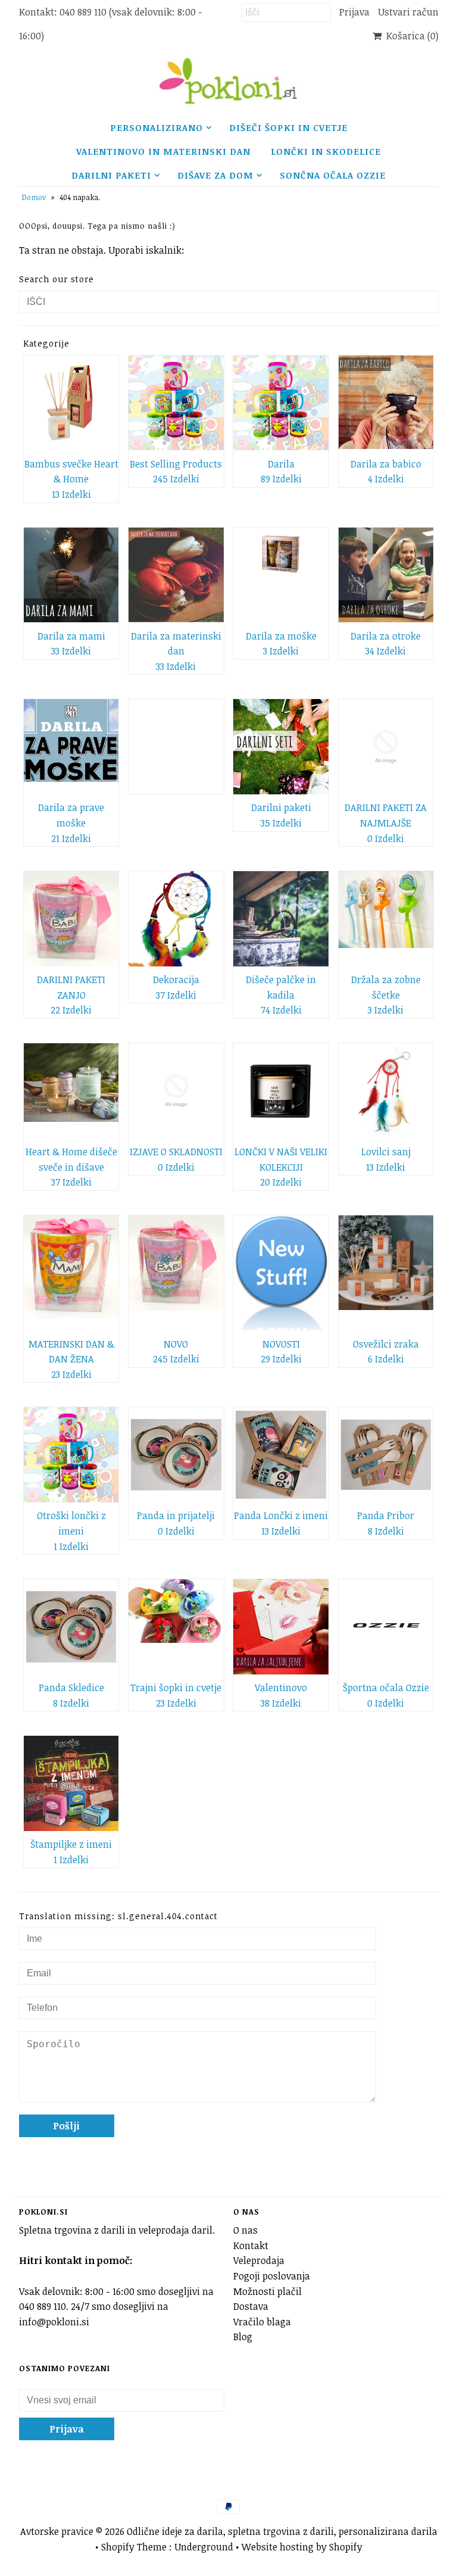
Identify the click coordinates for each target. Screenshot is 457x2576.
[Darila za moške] (281, 554)
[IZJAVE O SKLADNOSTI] (176, 1091)
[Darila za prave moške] (71, 740)
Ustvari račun (408, 12)
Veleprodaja (259, 2260)
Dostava (251, 2306)
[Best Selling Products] (176, 403)
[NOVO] (176, 1263)
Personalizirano (156, 127)
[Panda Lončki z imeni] (281, 1455)
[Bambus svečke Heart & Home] (71, 403)
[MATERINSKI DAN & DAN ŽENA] (71, 1267)
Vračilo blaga (262, 2322)
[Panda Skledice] (71, 1627)
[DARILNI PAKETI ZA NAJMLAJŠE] (386, 747)
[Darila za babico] (386, 403)
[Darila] (281, 403)
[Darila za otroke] (386, 575)
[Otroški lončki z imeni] (71, 1455)
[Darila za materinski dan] (176, 575)
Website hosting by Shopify (302, 2547)
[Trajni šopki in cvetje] (176, 1611)
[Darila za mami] (71, 575)
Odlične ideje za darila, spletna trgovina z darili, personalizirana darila (282, 2531)
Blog (243, 2337)
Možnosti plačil (267, 2291)
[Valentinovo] (281, 1627)
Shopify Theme (134, 2547)
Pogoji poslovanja (272, 2276)
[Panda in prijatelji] (176, 1455)
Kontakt (251, 2246)
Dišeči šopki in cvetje (288, 127)
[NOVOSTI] (281, 1273)
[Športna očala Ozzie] (386, 1627)
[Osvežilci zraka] (386, 1263)
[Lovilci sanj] (386, 1091)
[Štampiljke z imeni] (71, 1783)
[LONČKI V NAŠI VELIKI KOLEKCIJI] (281, 1091)
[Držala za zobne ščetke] (386, 910)
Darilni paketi (111, 175)
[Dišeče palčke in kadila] (281, 919)
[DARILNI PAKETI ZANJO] (71, 919)
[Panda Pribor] (386, 1455)
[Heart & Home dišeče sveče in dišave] (71, 1083)
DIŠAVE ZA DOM (215, 175)
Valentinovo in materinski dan (163, 151)
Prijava (354, 12)
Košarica (410, 36)
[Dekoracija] (176, 919)
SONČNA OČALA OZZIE (333, 175)
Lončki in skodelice (326, 151)
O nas (245, 2230)
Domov (34, 197)
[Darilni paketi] (281, 747)
